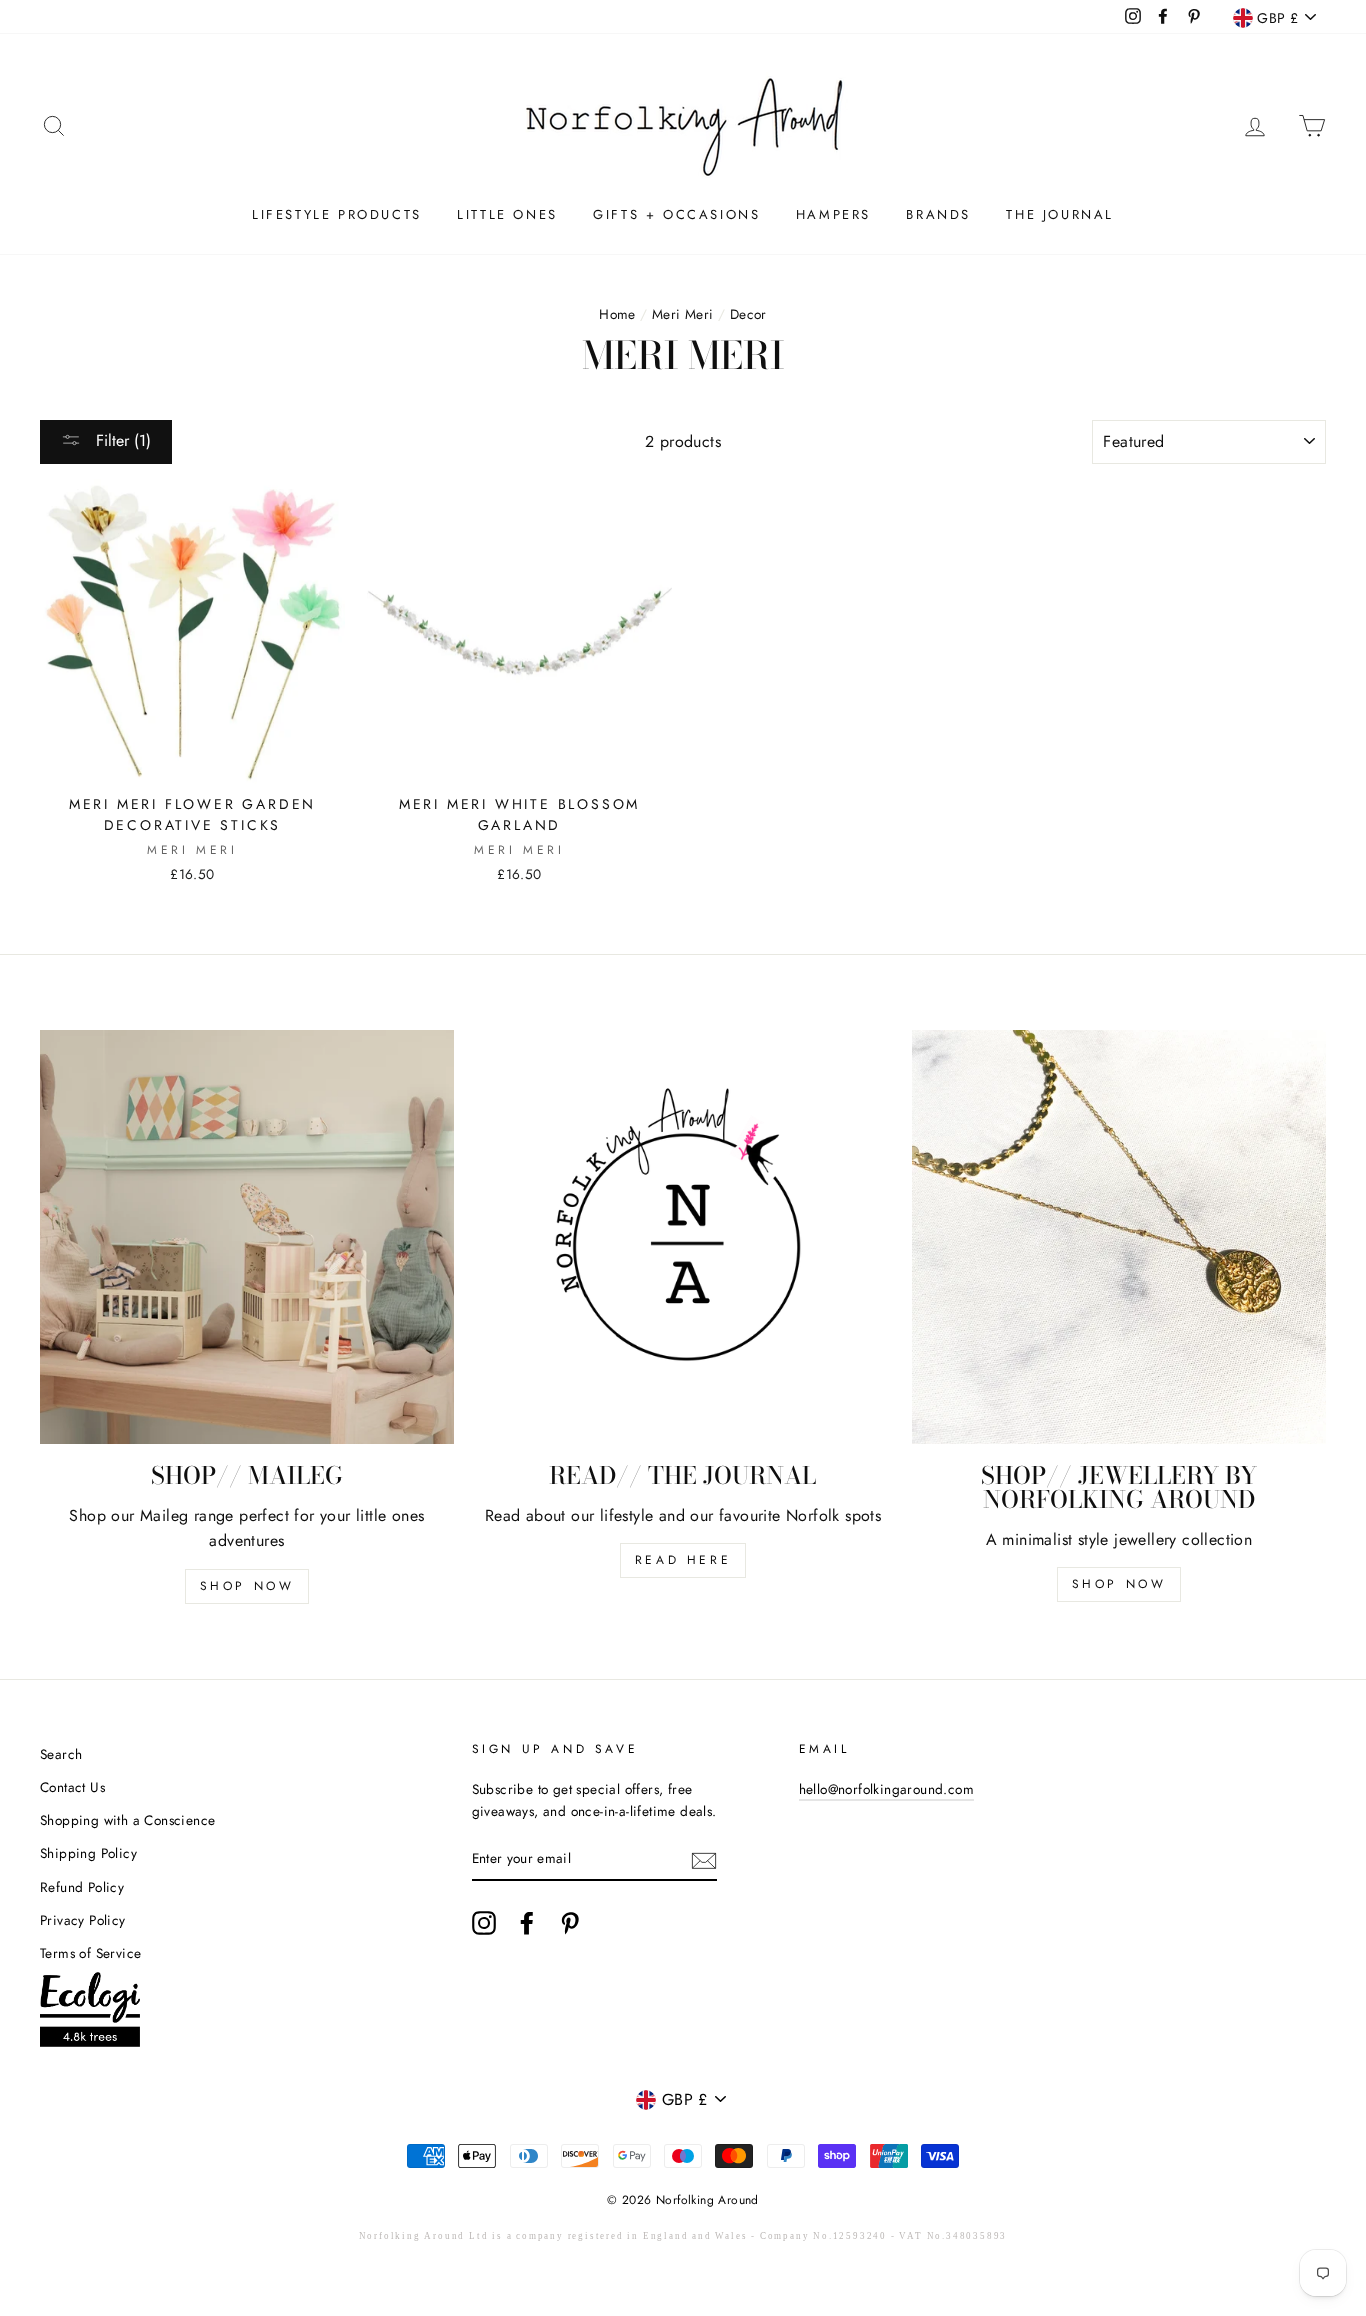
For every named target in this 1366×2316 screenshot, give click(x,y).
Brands (938, 214)
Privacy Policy (83, 1920)
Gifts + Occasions (676, 214)
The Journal (1060, 214)
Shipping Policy (88, 1853)
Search (61, 1754)
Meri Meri (683, 314)
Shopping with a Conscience (127, 1820)
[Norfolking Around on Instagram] (484, 1923)
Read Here (683, 1560)
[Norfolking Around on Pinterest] (570, 1923)
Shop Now (247, 1586)
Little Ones (507, 214)
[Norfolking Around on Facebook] (527, 1923)
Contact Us (72, 1787)
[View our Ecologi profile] (90, 2013)
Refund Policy (82, 1887)
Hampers (833, 214)
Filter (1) (121, 440)
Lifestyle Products (337, 214)
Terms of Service (90, 1953)
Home (617, 314)
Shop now (1119, 1584)
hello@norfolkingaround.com (886, 1789)
